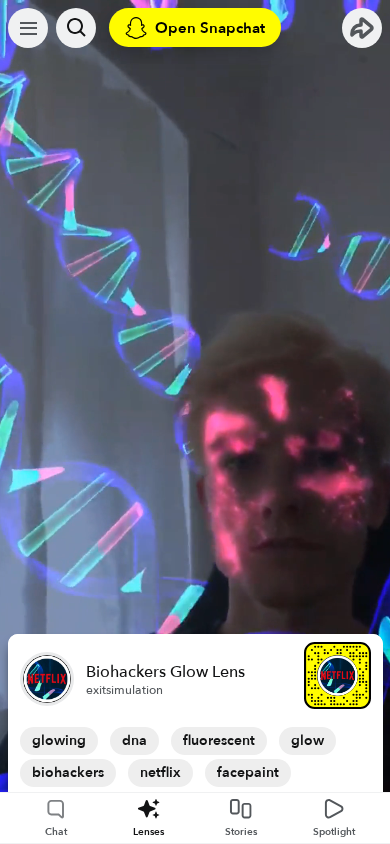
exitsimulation (124, 690)
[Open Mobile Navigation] (28, 28)
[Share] (362, 28)
